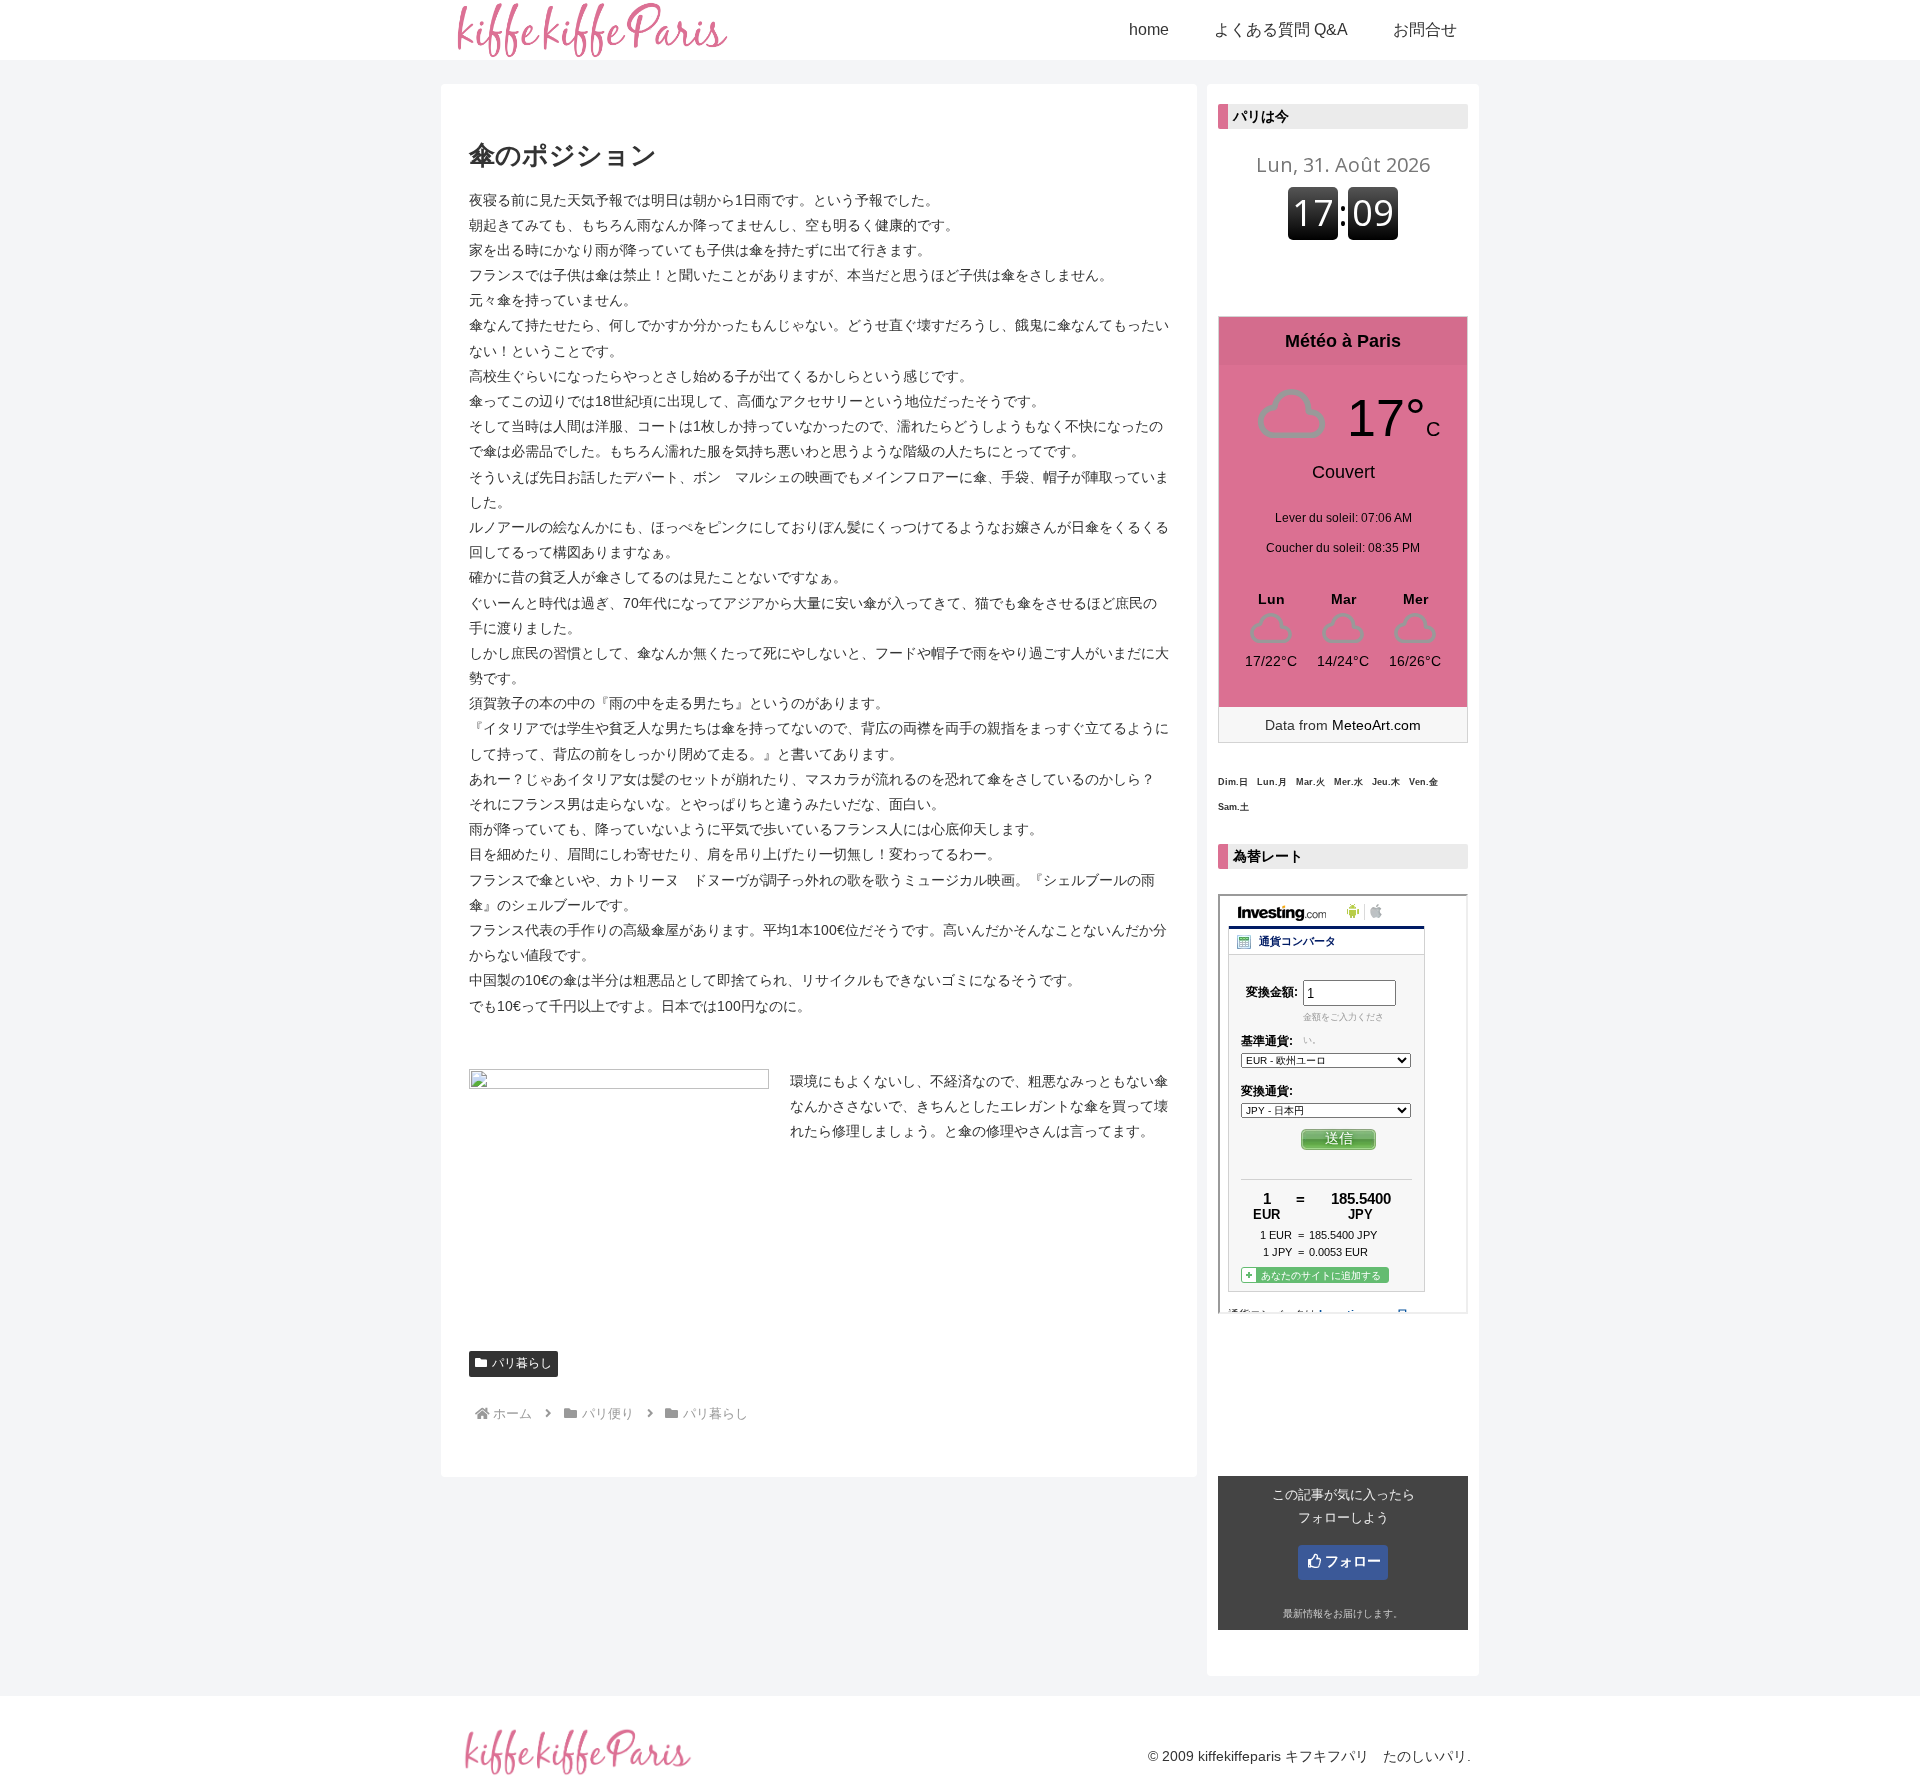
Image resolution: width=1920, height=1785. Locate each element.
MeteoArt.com (1376, 725)
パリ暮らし (522, 1363)
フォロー (1353, 1561)
